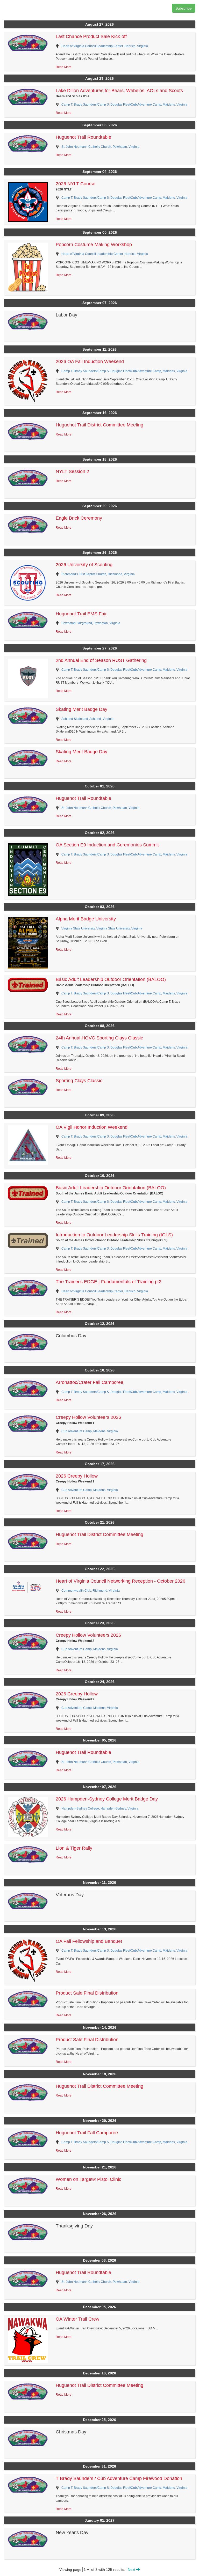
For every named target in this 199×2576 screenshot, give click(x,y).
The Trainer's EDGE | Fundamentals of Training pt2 (109, 1282)
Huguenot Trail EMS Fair (81, 614)
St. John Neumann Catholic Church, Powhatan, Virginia (100, 147)
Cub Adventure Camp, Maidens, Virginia (90, 1431)
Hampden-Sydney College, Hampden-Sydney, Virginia (100, 1809)
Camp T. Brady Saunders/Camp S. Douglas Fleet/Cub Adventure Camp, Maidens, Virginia (124, 105)
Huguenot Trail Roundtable (83, 137)
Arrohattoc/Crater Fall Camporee (90, 1382)
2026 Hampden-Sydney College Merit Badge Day (107, 1799)
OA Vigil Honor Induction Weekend (92, 1127)
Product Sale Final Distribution (87, 1993)
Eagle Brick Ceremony (79, 518)
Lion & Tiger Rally (74, 1848)
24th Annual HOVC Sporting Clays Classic (99, 1038)
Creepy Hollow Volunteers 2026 (88, 1417)
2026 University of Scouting (84, 565)
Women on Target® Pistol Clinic (88, 2179)
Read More (64, 67)
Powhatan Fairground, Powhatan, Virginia (91, 623)
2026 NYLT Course (76, 184)
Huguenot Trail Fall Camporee (87, 2133)
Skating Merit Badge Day (81, 709)
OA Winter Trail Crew (77, 2319)
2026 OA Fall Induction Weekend (90, 361)
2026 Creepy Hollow (77, 1476)
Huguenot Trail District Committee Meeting (99, 425)
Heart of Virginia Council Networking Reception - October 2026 (120, 1581)
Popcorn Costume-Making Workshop (94, 245)
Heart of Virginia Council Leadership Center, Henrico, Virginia (105, 46)
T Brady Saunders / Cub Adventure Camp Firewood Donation (119, 2478)
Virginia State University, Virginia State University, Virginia (102, 928)
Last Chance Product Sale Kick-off (91, 36)
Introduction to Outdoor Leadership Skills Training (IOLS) (114, 1235)
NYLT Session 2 (72, 471)
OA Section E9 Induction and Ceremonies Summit (107, 845)
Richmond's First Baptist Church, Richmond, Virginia (98, 574)
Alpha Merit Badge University (86, 919)
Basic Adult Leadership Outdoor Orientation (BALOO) (111, 979)
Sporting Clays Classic (79, 1081)
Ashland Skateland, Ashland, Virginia (87, 719)
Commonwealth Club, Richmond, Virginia (91, 1591)
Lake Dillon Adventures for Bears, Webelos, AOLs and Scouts (119, 91)
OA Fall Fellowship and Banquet (89, 1941)
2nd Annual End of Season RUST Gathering (101, 660)
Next (132, 2570)
